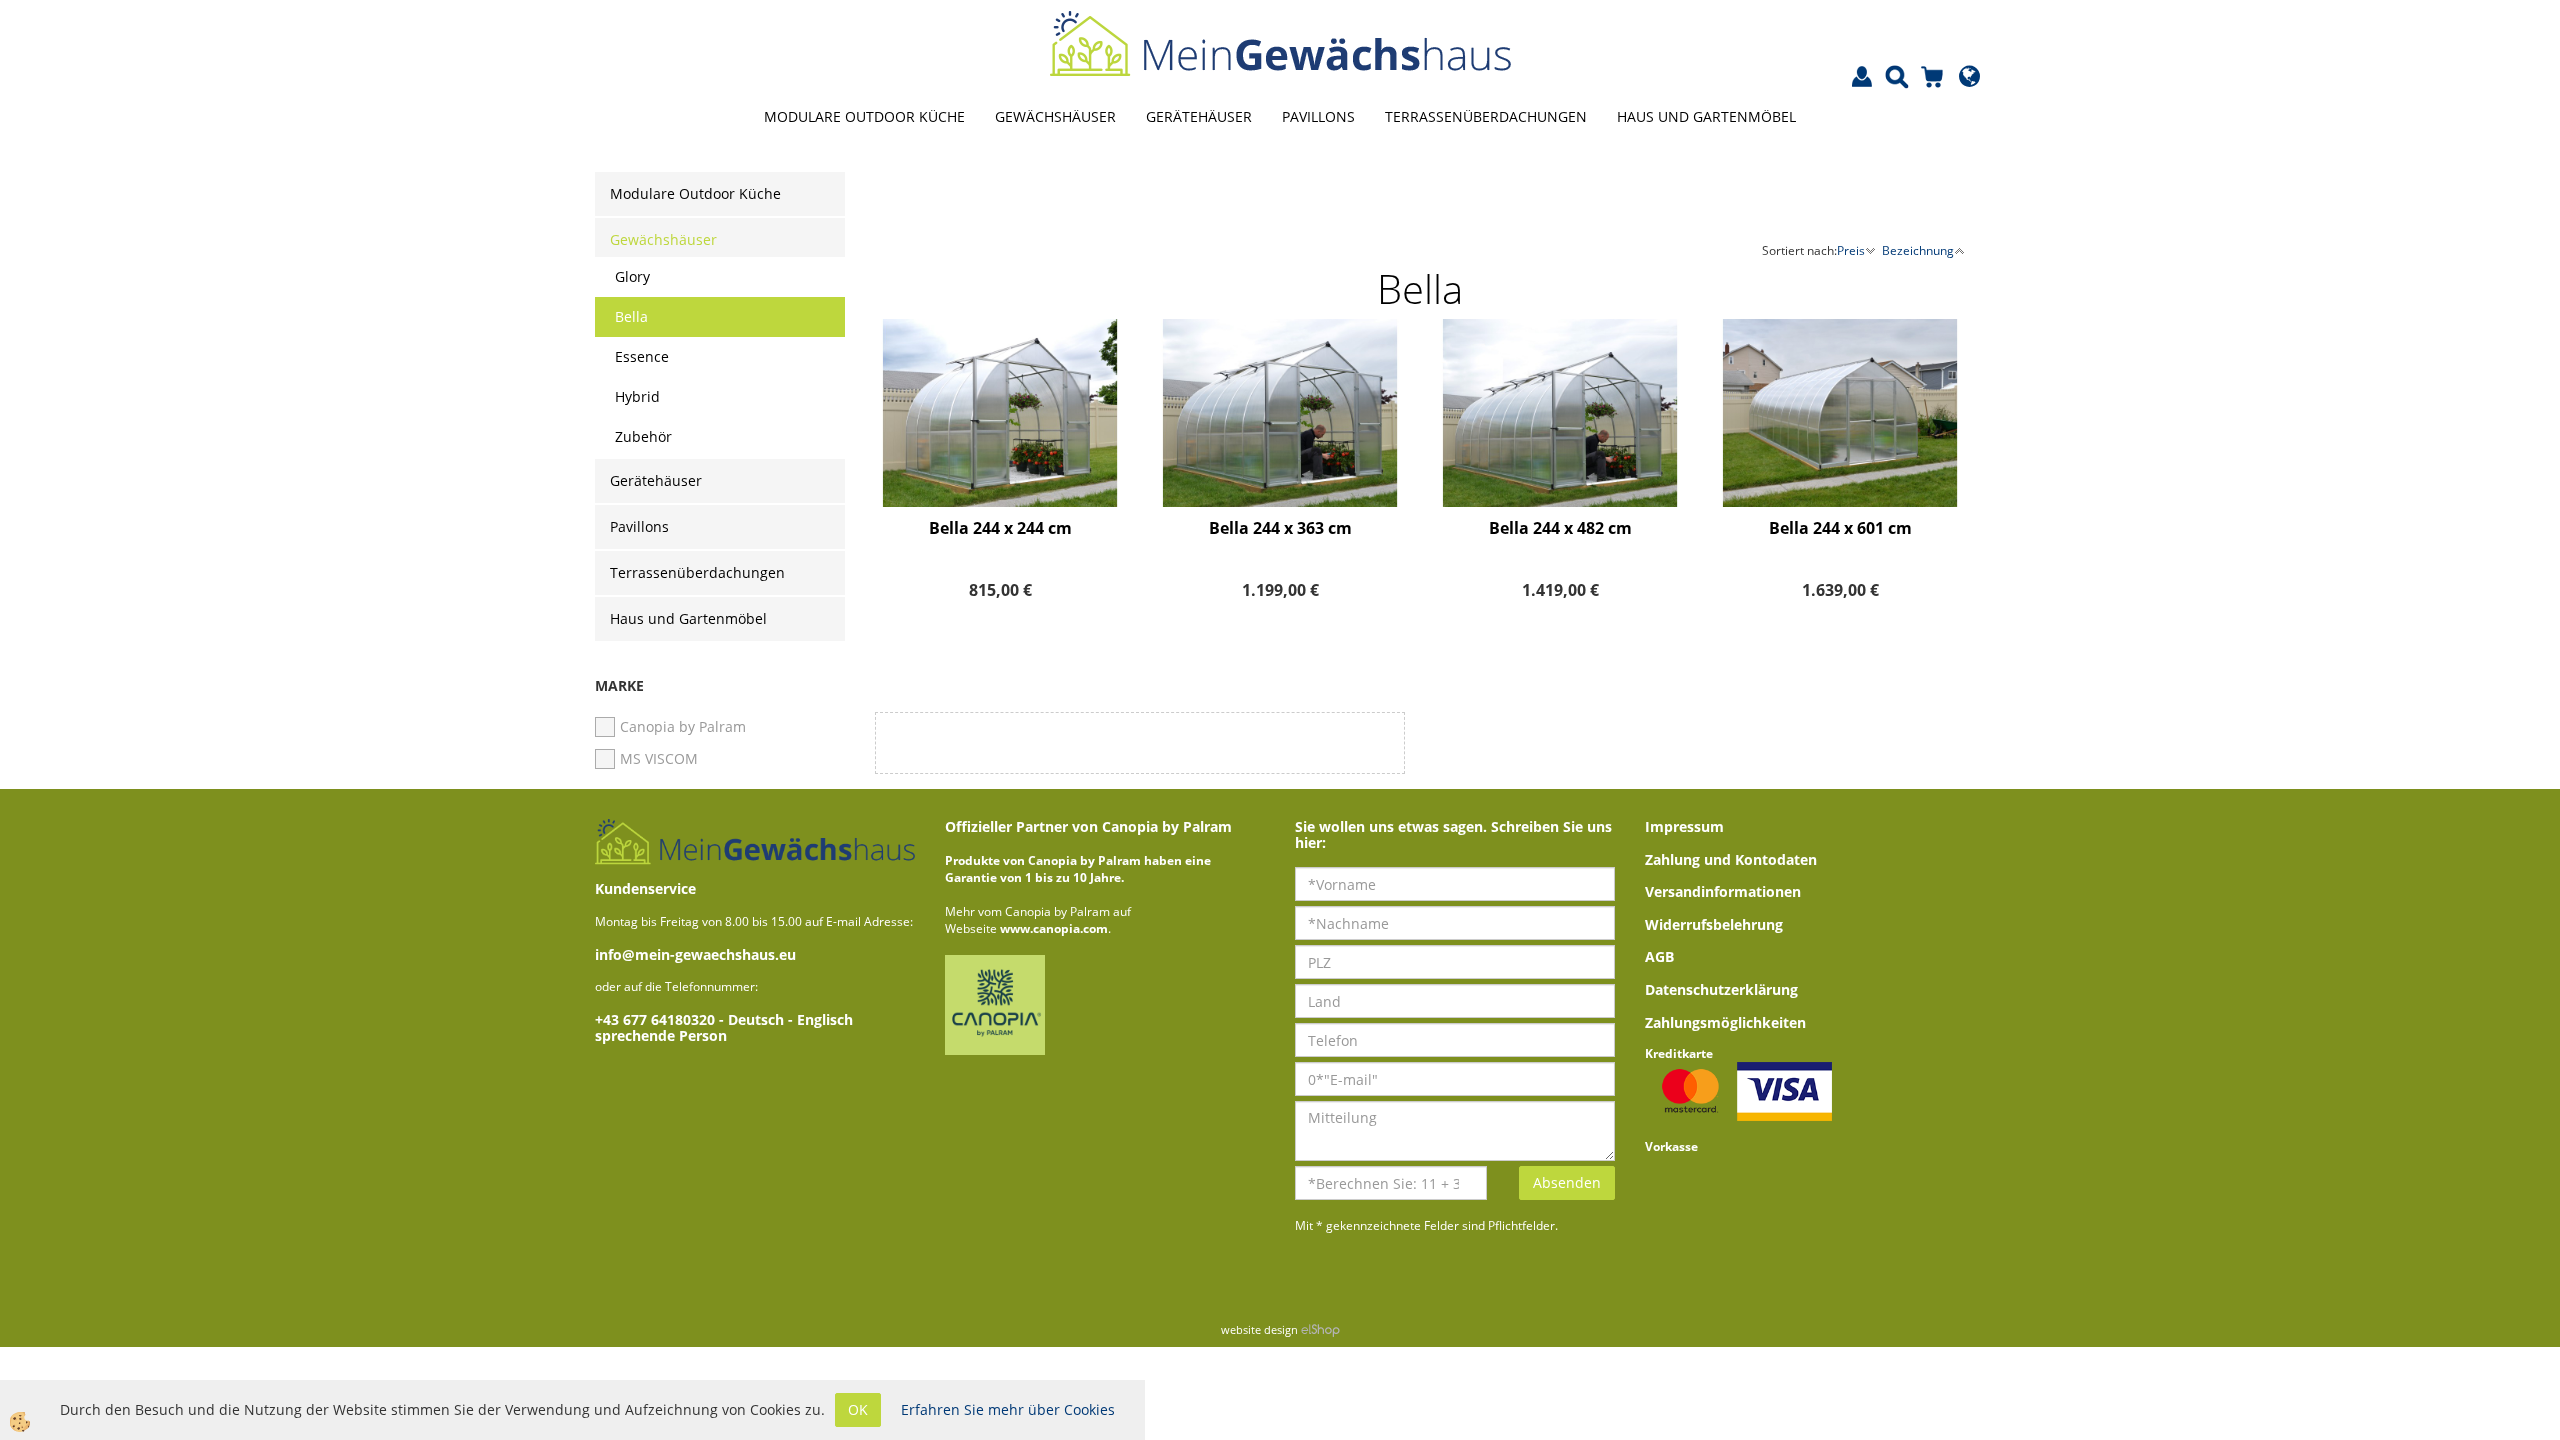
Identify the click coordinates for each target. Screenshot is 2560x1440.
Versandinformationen (1723, 891)
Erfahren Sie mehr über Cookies (1008, 1409)
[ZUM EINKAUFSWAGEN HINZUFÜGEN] (1000, 476)
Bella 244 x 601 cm (1840, 528)
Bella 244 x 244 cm (1000, 528)
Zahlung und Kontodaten (1731, 859)
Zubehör (643, 436)
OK (858, 1409)
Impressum (1684, 826)
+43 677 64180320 (657, 1019)
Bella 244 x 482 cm (1560, 528)
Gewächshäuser (1055, 116)
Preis (1851, 250)
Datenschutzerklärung (1721, 989)
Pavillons (1318, 116)
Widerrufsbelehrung (1714, 924)
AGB (1659, 956)
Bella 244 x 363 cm (1280, 528)
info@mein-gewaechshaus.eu (695, 954)
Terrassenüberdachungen (1486, 116)
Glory (632, 276)
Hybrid (637, 396)
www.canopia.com (1054, 928)
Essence (642, 356)
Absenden (1567, 1182)
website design (1259, 1329)
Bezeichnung (1918, 250)
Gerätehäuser (1199, 116)
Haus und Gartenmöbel (1706, 116)
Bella (631, 316)
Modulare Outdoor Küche (864, 116)
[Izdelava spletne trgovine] (1320, 1329)
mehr (1000, 426)
